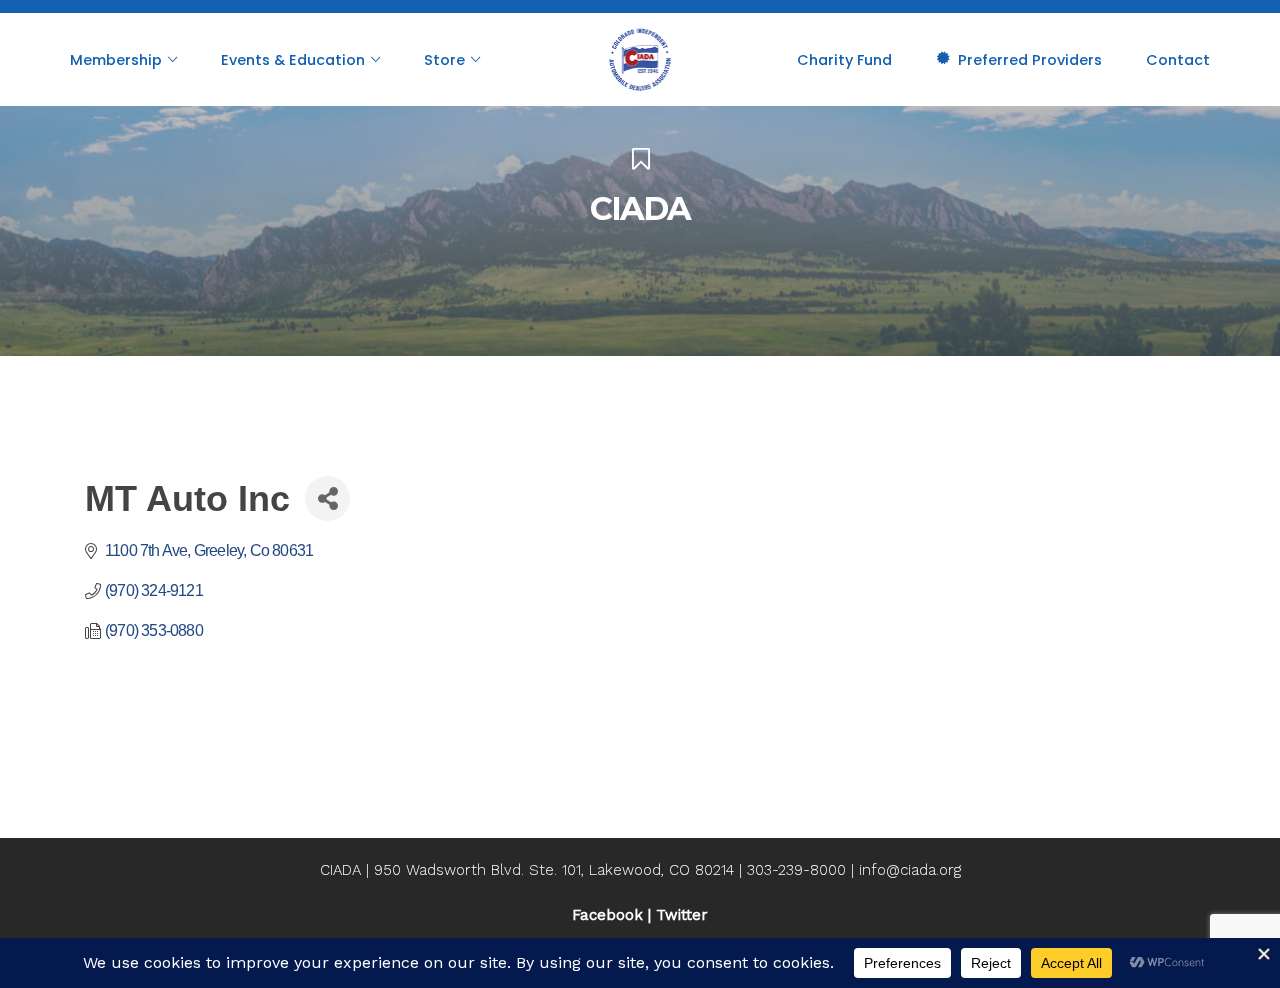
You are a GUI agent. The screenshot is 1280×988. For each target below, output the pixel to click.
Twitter (682, 915)
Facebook (607, 915)
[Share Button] (327, 498)
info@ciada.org (910, 870)
